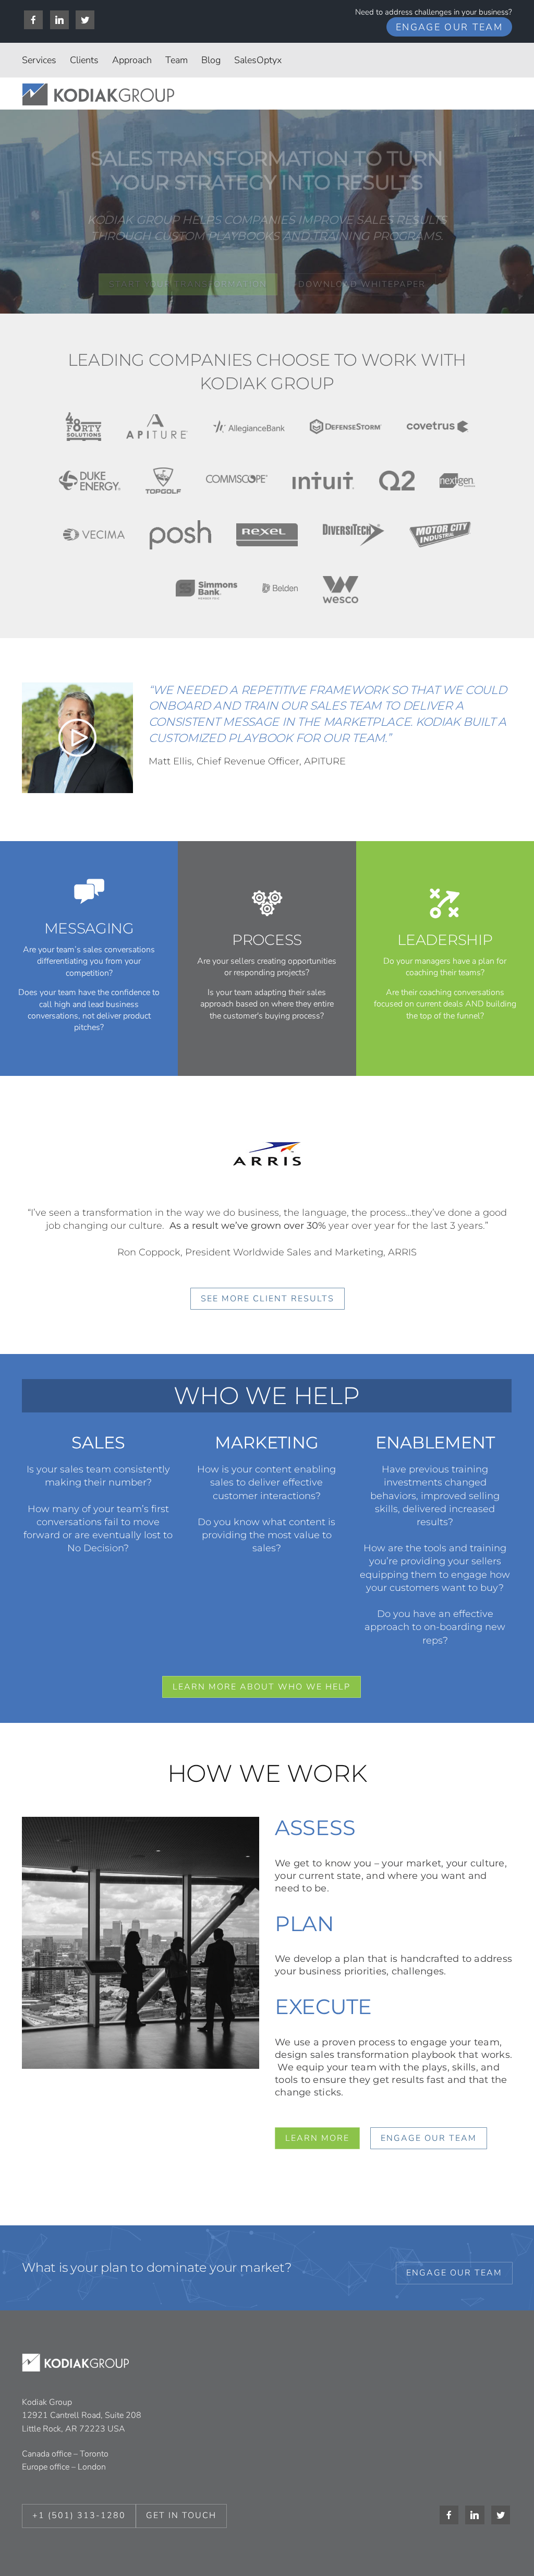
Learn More (317, 2138)
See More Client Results (268, 1299)
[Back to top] (499, 2544)
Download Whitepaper (362, 284)
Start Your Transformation (188, 284)
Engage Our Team (449, 27)
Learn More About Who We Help (262, 1687)
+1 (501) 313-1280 (79, 2515)
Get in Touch (181, 2515)
